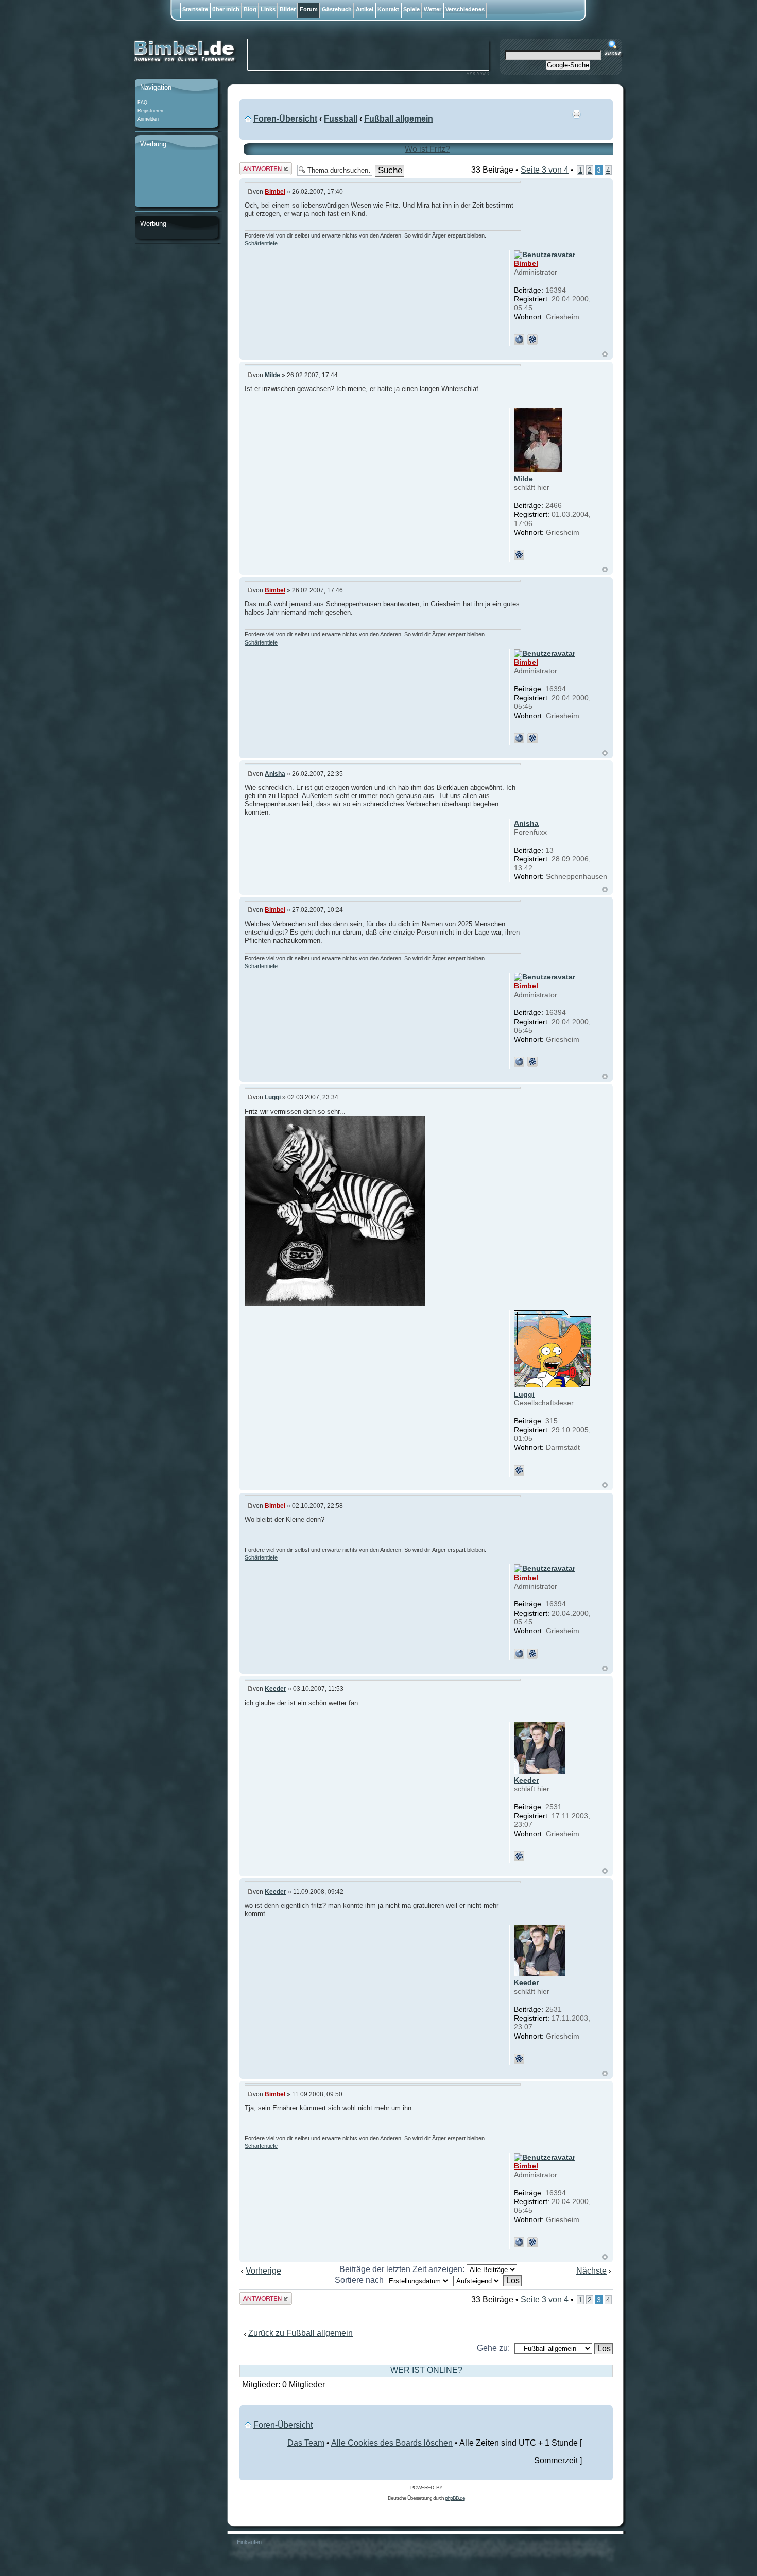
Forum (309, 9)
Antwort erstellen (255, 169)
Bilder (288, 9)
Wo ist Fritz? (427, 149)
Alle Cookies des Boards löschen (392, 2443)
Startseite (195, 9)
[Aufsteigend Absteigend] (488, 2280)
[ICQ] (532, 340)
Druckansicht (576, 114)
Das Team (306, 2443)
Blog (250, 9)
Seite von (545, 170)
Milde (272, 375)
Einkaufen (249, 2542)
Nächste (591, 2271)
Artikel (365, 9)
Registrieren (150, 111)
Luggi (273, 1097)
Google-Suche (568, 65)
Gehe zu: (493, 2348)
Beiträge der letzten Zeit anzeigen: (403, 2269)
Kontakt (388, 9)
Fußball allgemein (399, 119)
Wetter (433, 9)
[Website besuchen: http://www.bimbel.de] (519, 340)
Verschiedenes (465, 9)
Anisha (275, 774)
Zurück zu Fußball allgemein (300, 2333)
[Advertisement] (176, 179)
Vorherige (263, 2271)
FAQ (142, 103)
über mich (226, 9)
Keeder (276, 1689)
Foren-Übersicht (285, 119)
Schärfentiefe (261, 243)
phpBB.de (455, 2498)
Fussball (341, 119)
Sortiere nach (360, 2280)
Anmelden (148, 119)
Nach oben (605, 355)
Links (268, 9)
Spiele (411, 9)
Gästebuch (337, 9)
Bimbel (275, 192)
